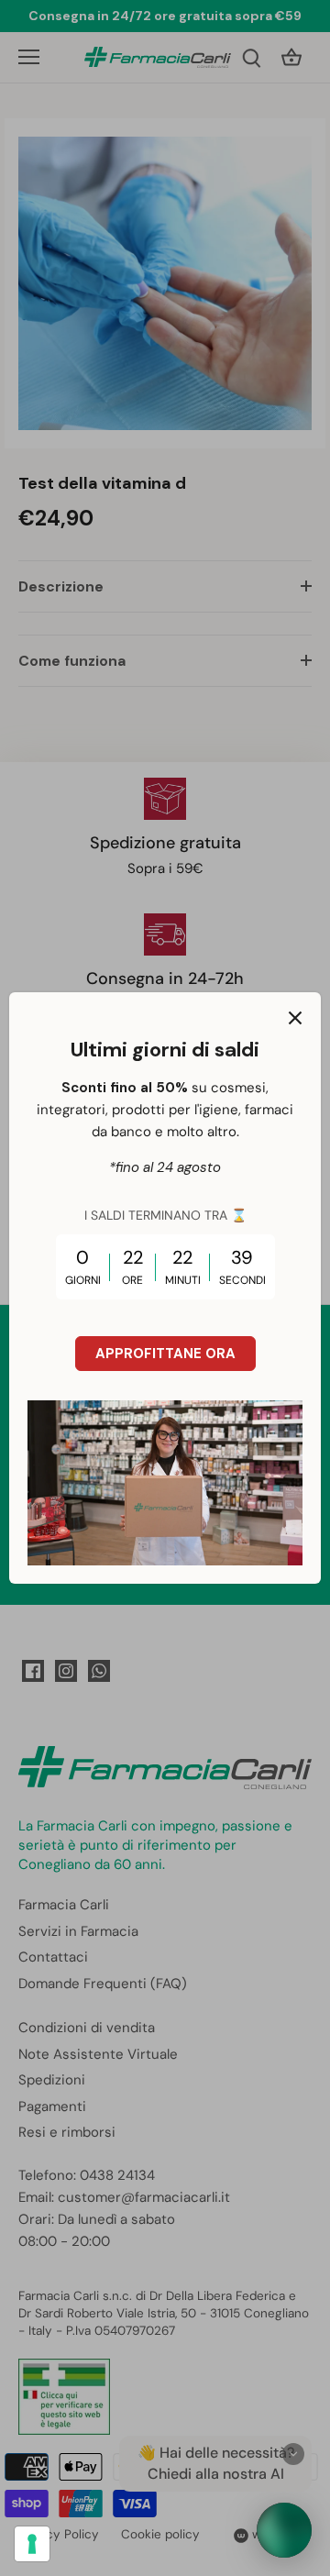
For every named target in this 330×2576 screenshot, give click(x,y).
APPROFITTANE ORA (165, 1354)
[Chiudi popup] (295, 1018)
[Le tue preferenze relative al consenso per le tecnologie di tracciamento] (32, 2544)
